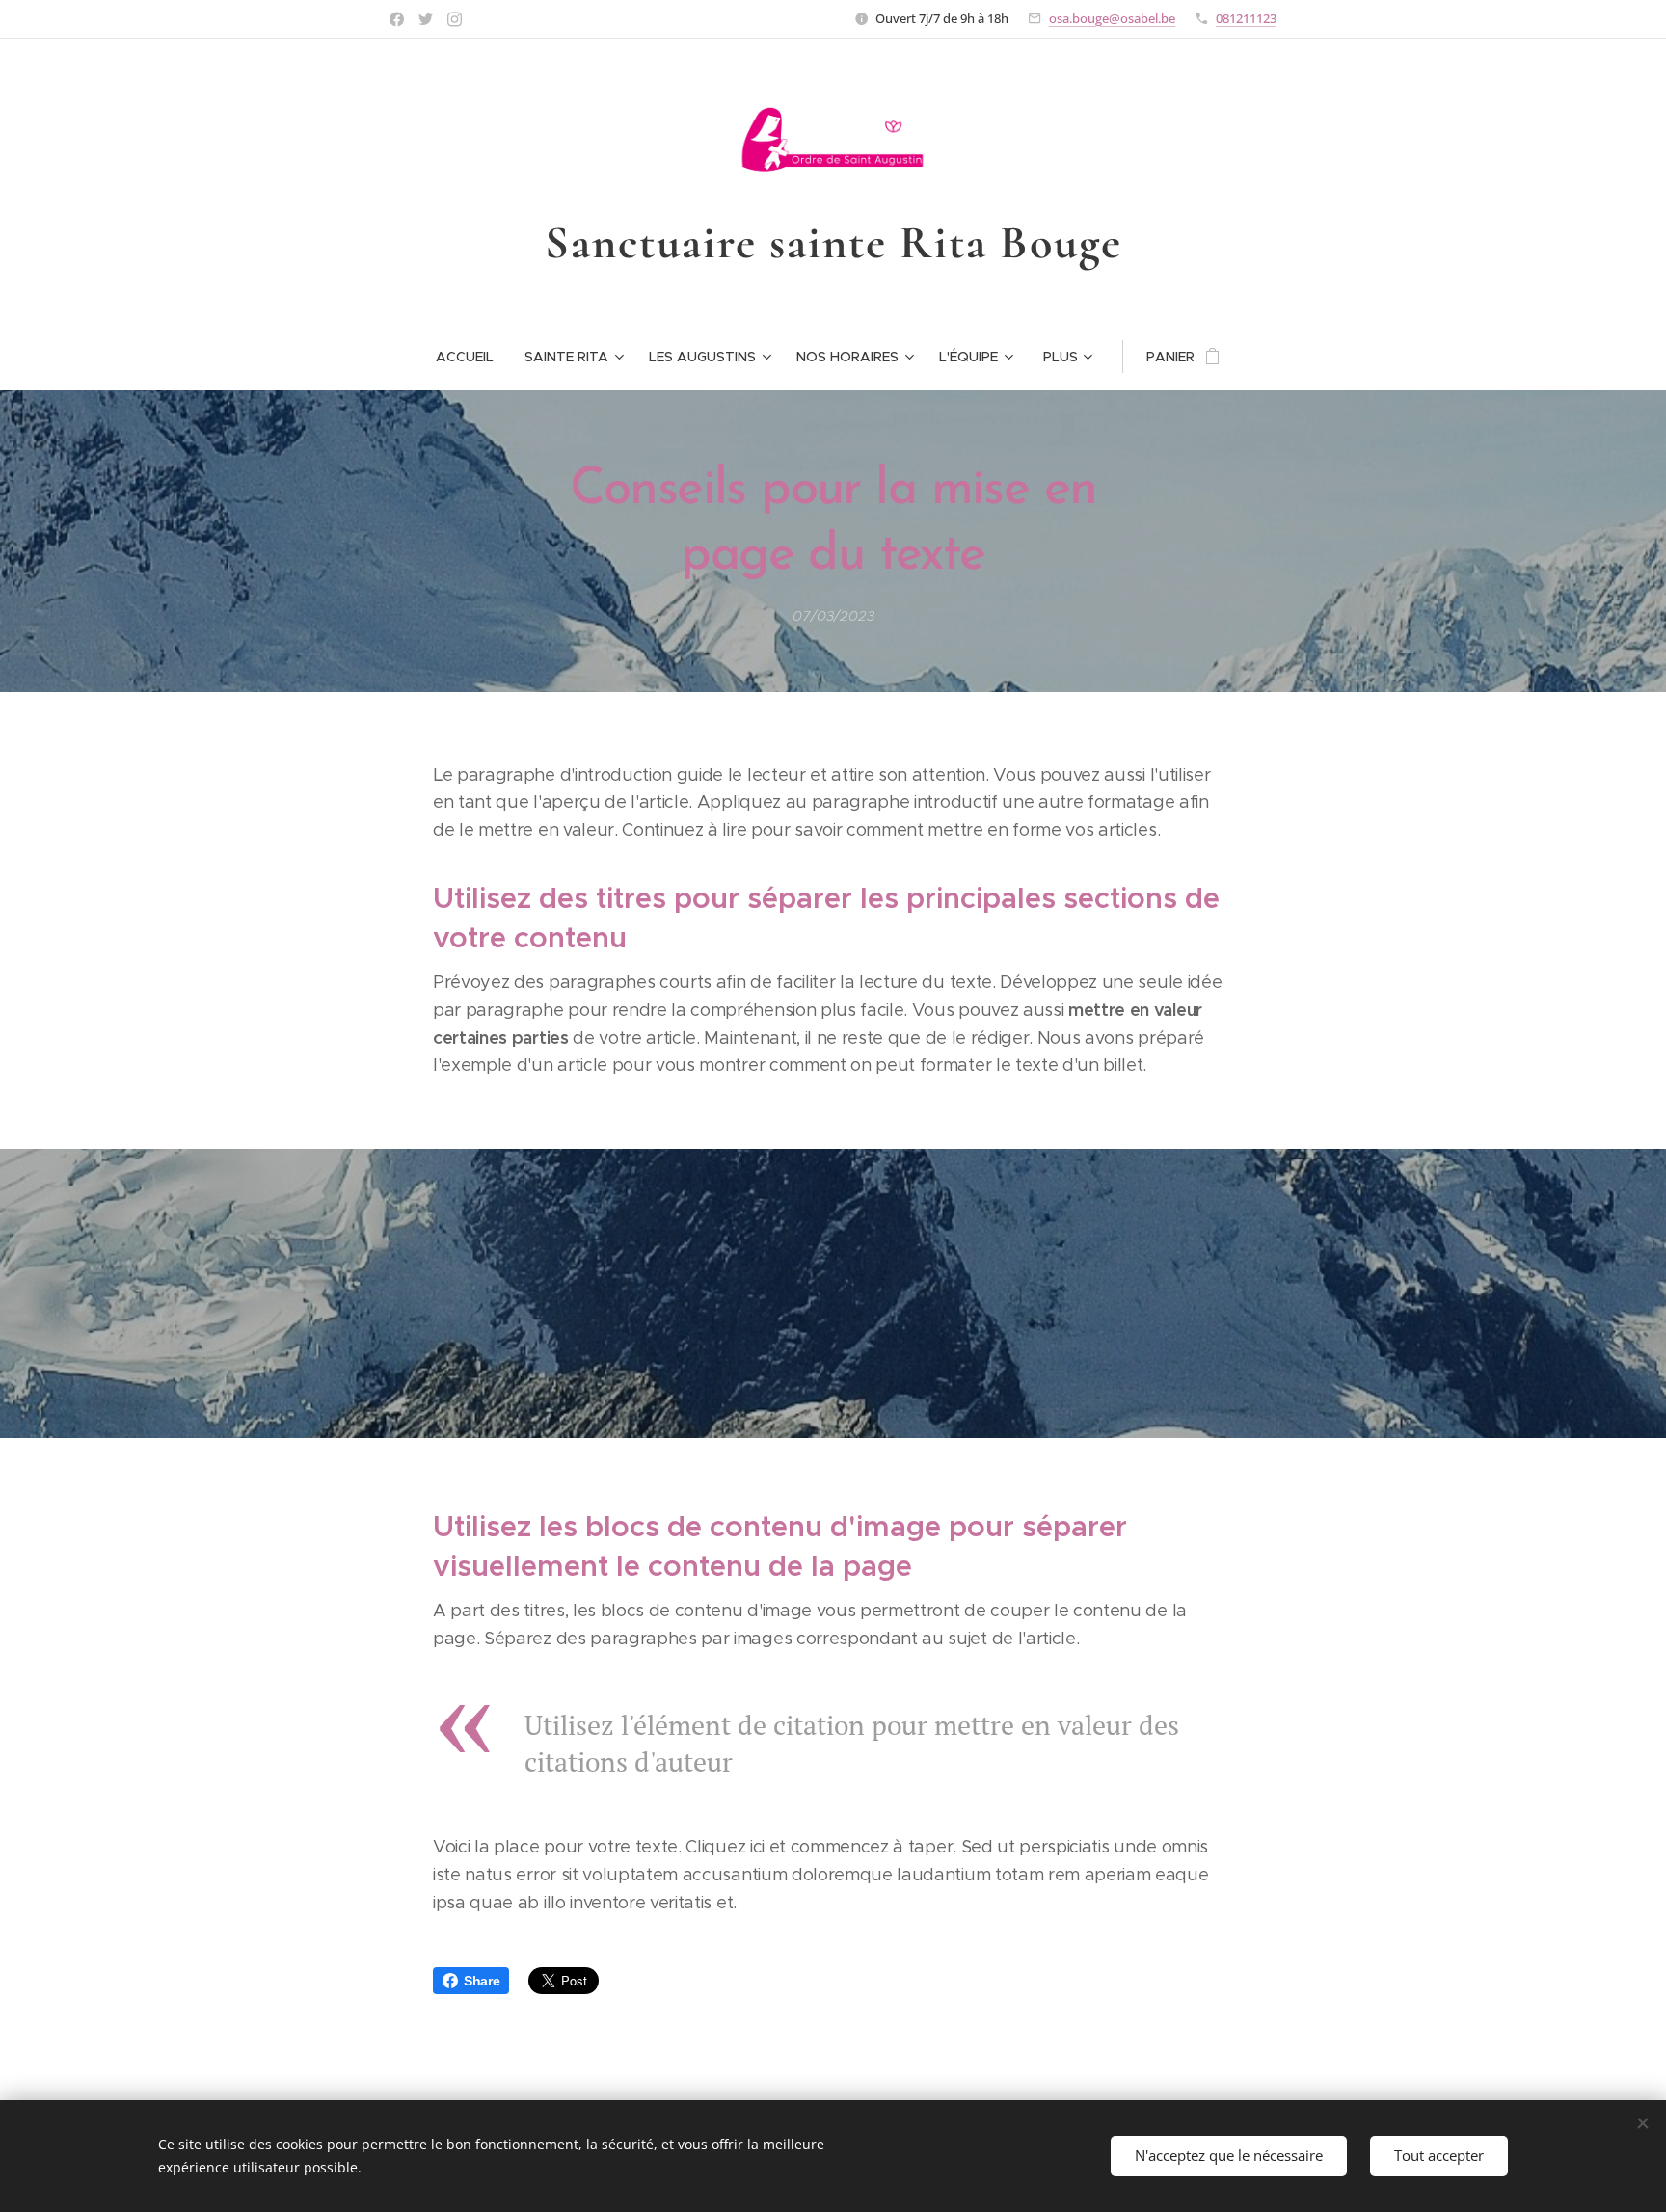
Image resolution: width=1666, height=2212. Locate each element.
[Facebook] (397, 19)
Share (482, 1981)
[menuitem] (472, 357)
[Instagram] (455, 19)
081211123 (1246, 18)
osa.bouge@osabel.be (1112, 18)
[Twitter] (426, 19)
